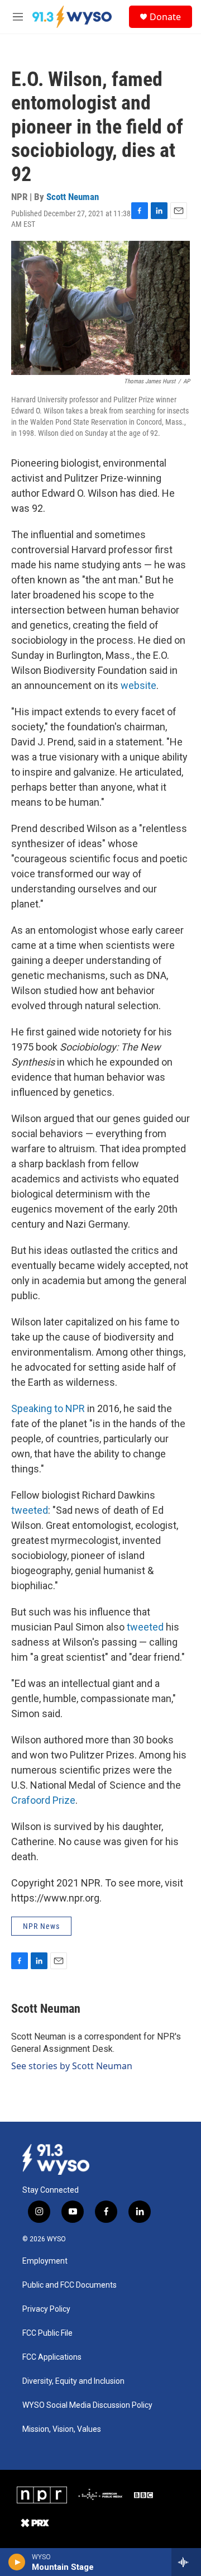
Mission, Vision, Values (62, 2429)
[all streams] (186, 2562)
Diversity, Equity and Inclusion (73, 2381)
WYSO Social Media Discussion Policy (87, 2405)
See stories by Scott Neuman (72, 2066)
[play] (17, 2562)
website (138, 685)
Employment (45, 2261)
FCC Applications (52, 2357)
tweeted (30, 1510)
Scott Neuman (73, 197)
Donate (165, 17)
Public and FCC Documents (70, 2285)
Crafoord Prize (43, 1800)
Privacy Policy (46, 2309)
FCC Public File (47, 2333)
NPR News (41, 1926)
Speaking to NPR (48, 1408)
